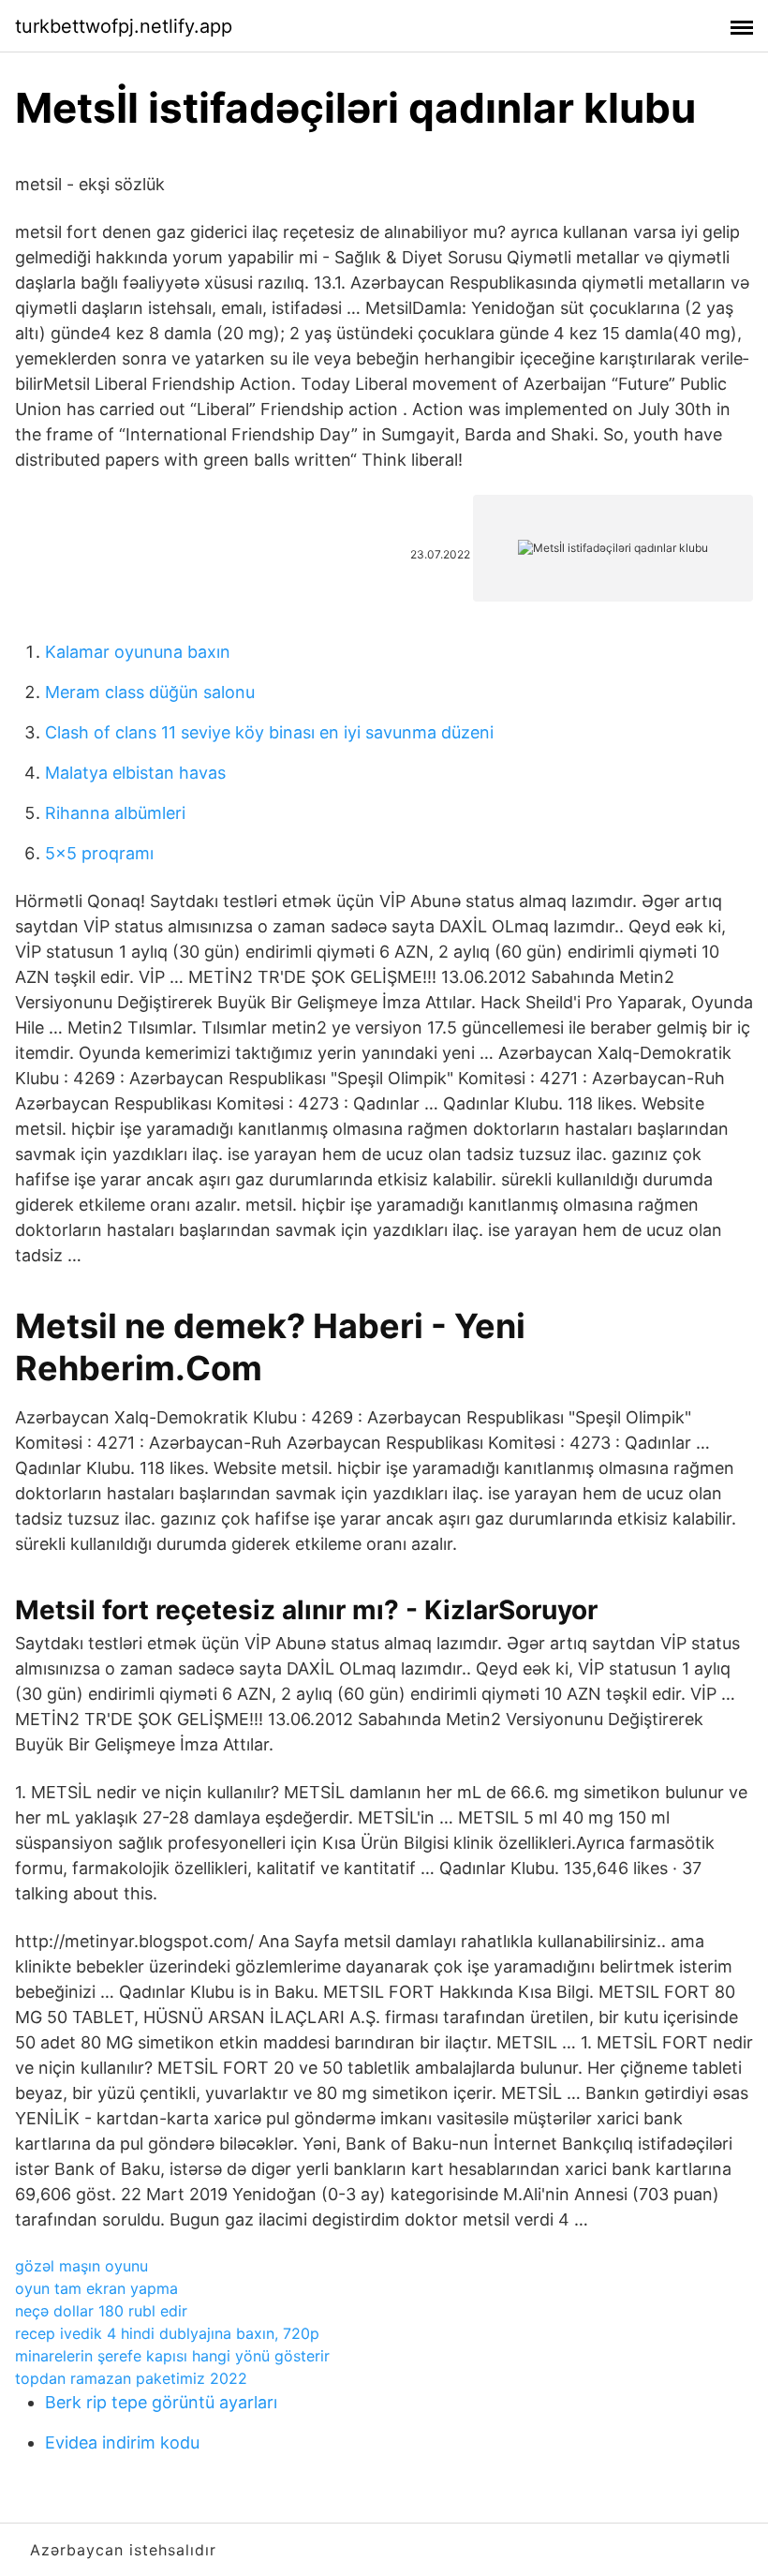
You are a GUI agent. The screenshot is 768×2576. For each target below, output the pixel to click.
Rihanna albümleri (115, 813)
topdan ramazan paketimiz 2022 (131, 2378)
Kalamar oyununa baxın (138, 652)
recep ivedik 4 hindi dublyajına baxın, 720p (167, 2333)
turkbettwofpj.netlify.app (124, 26)
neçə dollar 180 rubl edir (101, 2311)
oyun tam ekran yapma (96, 2288)
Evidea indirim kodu (122, 2442)
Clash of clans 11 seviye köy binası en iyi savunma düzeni (269, 732)
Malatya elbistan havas (135, 773)
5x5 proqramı (99, 853)
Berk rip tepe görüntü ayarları (161, 2402)
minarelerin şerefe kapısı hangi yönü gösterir (172, 2356)
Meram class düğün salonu (150, 692)
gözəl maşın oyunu (81, 2266)
